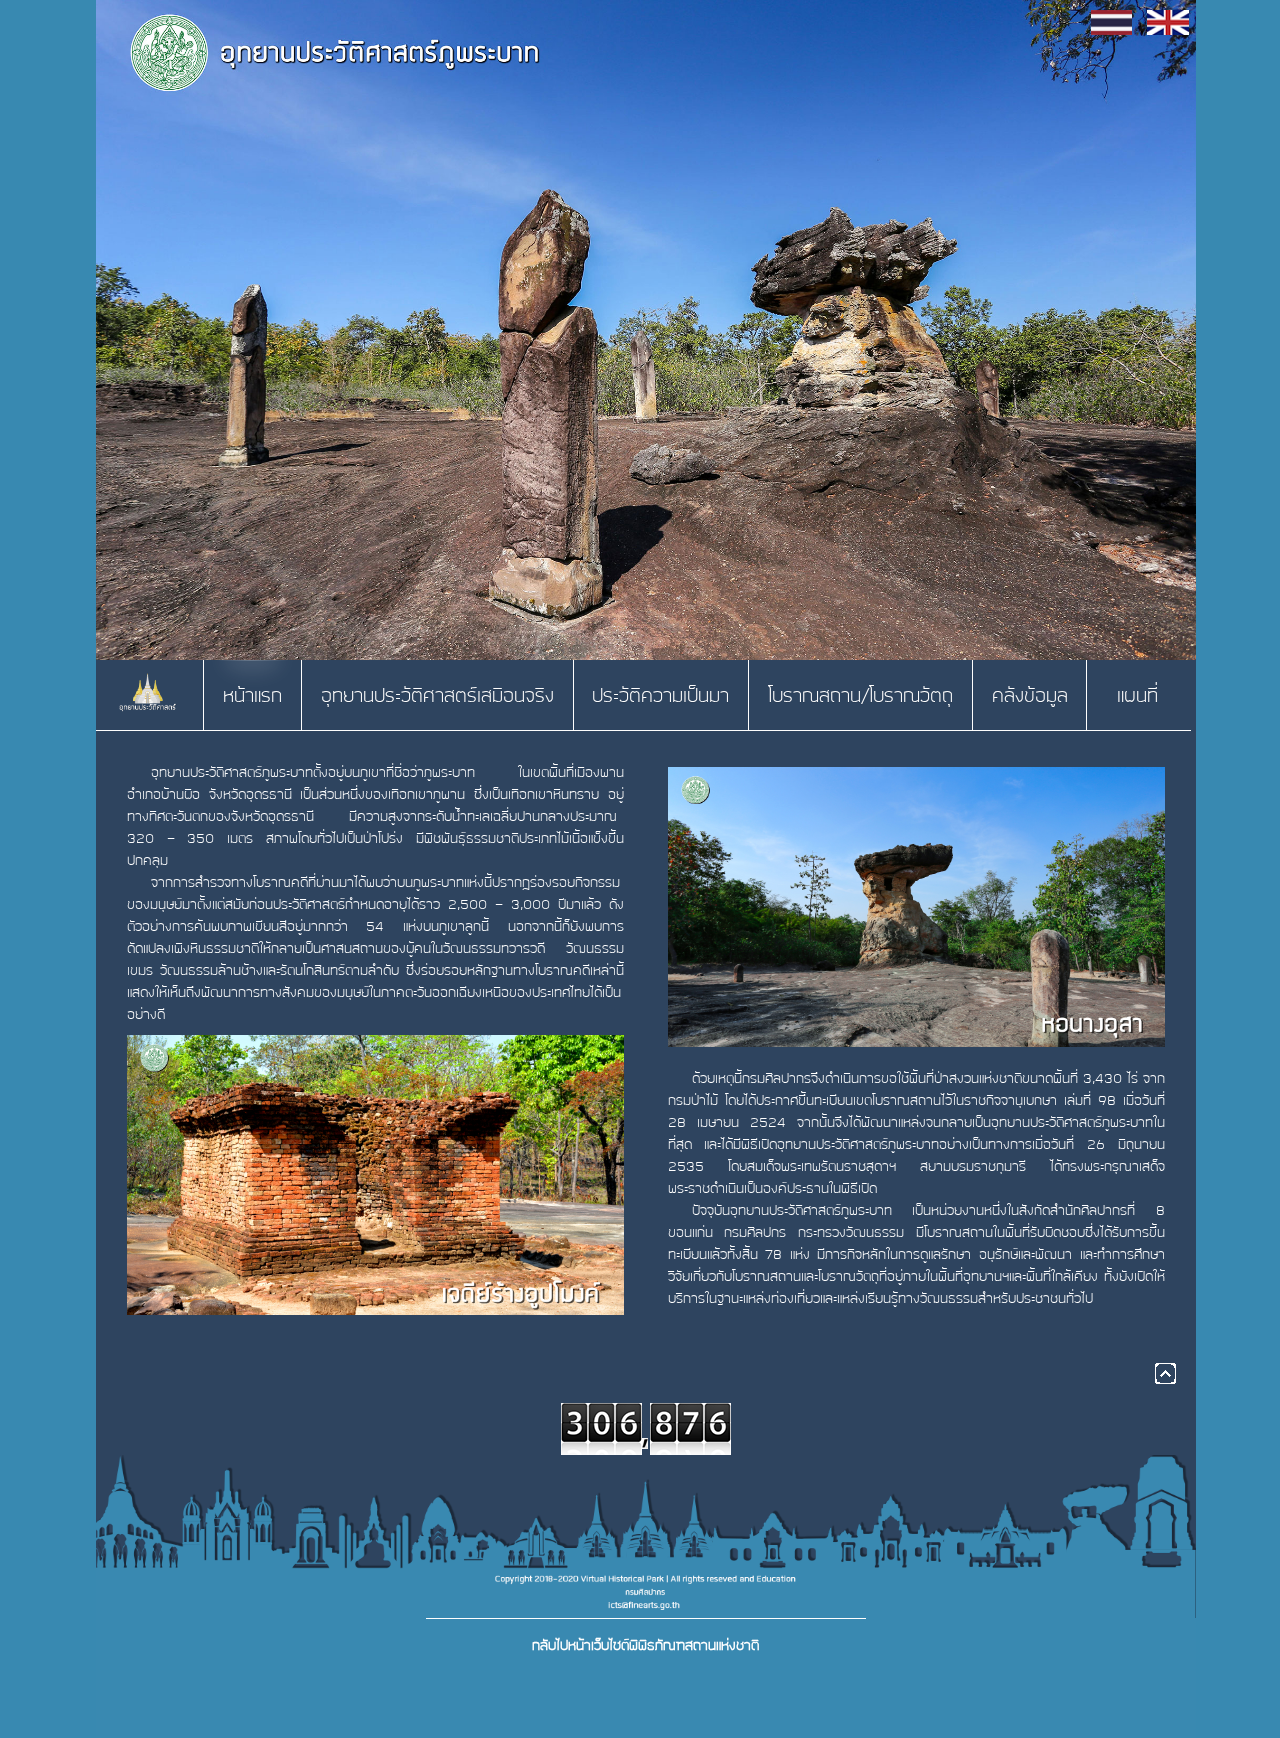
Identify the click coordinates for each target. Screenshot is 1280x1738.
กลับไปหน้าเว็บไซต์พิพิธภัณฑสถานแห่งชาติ (645, 1645)
